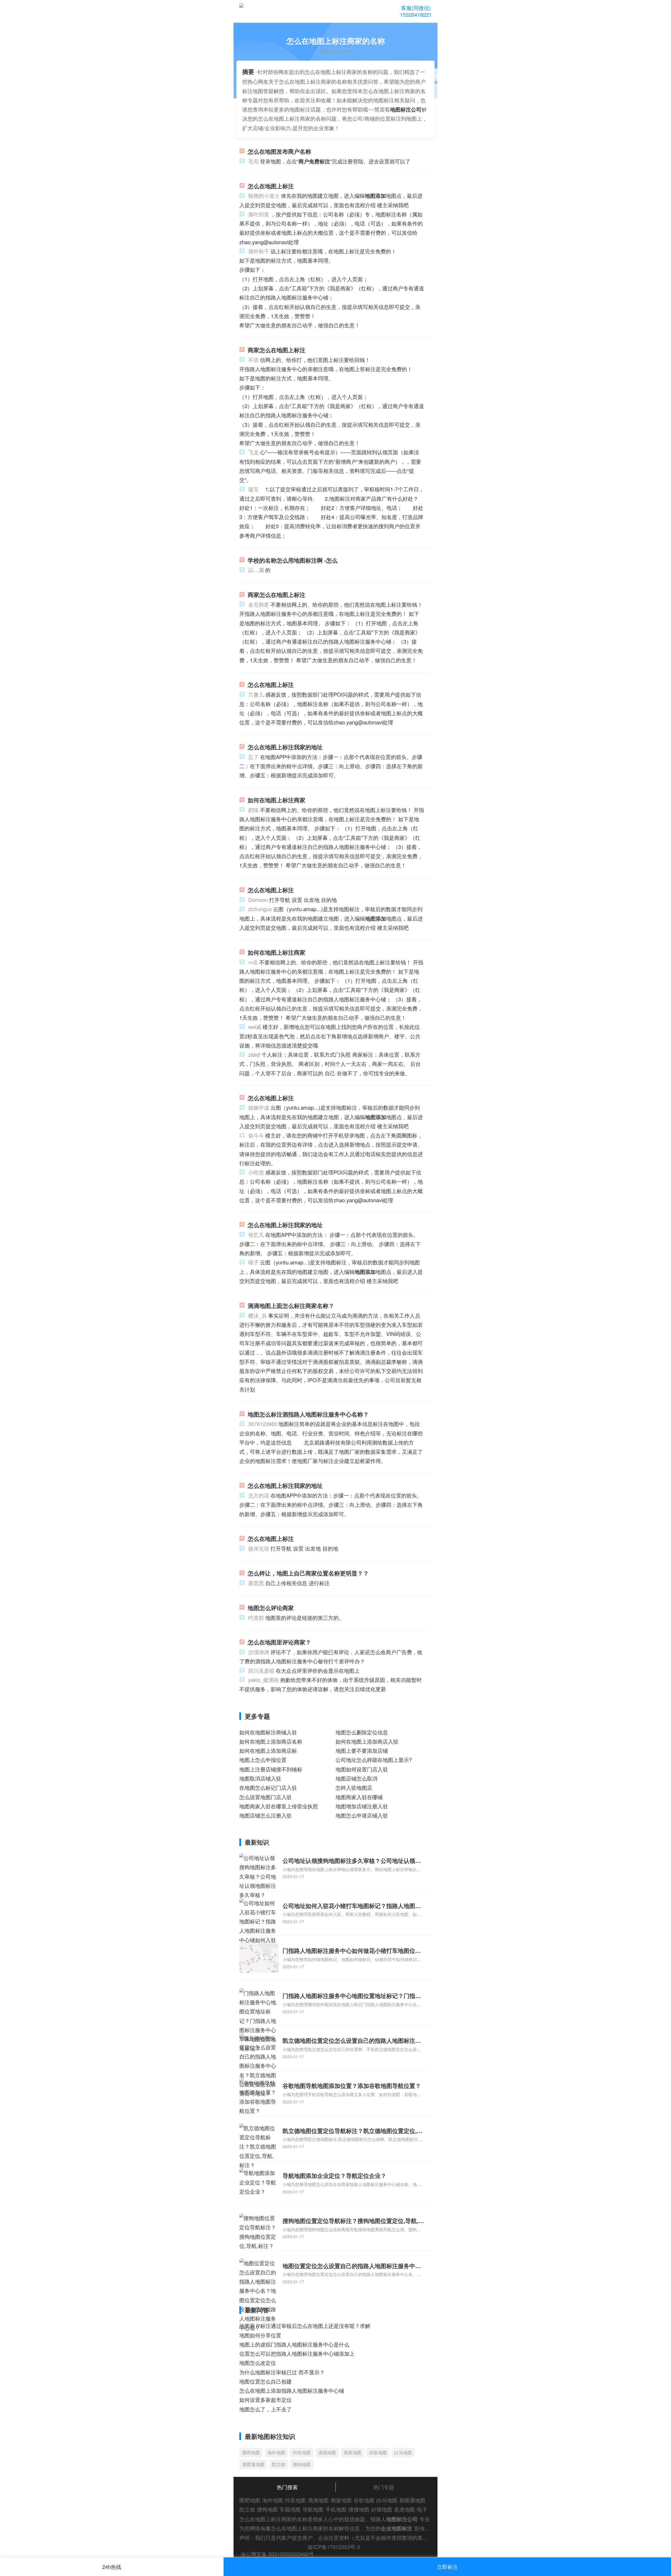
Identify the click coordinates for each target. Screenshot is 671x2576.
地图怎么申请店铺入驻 (362, 1815)
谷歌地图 (378, 2452)
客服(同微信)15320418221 (416, 11)
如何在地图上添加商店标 (268, 1751)
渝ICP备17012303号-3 (334, 2547)
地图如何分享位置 (260, 2335)
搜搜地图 (359, 2509)
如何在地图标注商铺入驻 (268, 1732)
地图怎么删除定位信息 (362, 1732)
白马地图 (403, 2452)
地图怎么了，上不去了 (266, 2409)
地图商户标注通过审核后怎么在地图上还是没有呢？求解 (305, 2326)
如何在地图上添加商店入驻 (367, 1741)
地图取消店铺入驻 (260, 1778)
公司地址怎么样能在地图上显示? (374, 1760)
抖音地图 (302, 2452)
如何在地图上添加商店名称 (271, 1741)
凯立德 (278, 2464)
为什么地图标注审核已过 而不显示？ (282, 2372)
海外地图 (276, 2452)
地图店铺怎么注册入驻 (266, 1815)
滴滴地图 (327, 2452)
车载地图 (290, 2509)
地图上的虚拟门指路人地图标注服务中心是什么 (294, 2344)
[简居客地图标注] (263, 12)
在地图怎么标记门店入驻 (268, 1787)
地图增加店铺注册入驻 (362, 1806)
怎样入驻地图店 (354, 1787)
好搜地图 (382, 2509)
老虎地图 (404, 2509)
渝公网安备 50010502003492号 (277, 2554)
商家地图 (353, 2452)
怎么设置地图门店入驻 (266, 1797)
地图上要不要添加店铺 (362, 1751)
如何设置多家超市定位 (266, 2400)
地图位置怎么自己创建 (266, 2381)
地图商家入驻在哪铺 (359, 1797)
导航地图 (313, 2509)
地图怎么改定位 (258, 2363)
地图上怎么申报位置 (263, 1760)
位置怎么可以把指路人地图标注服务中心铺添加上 (297, 2353)
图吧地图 (251, 2452)
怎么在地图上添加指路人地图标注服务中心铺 (292, 2390)
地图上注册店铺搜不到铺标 (271, 1769)
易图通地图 (253, 2464)
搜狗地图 (302, 2464)
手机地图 (336, 2509)
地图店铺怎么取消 (356, 1778)
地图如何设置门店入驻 (362, 1769)
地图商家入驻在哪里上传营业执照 (279, 1806)
